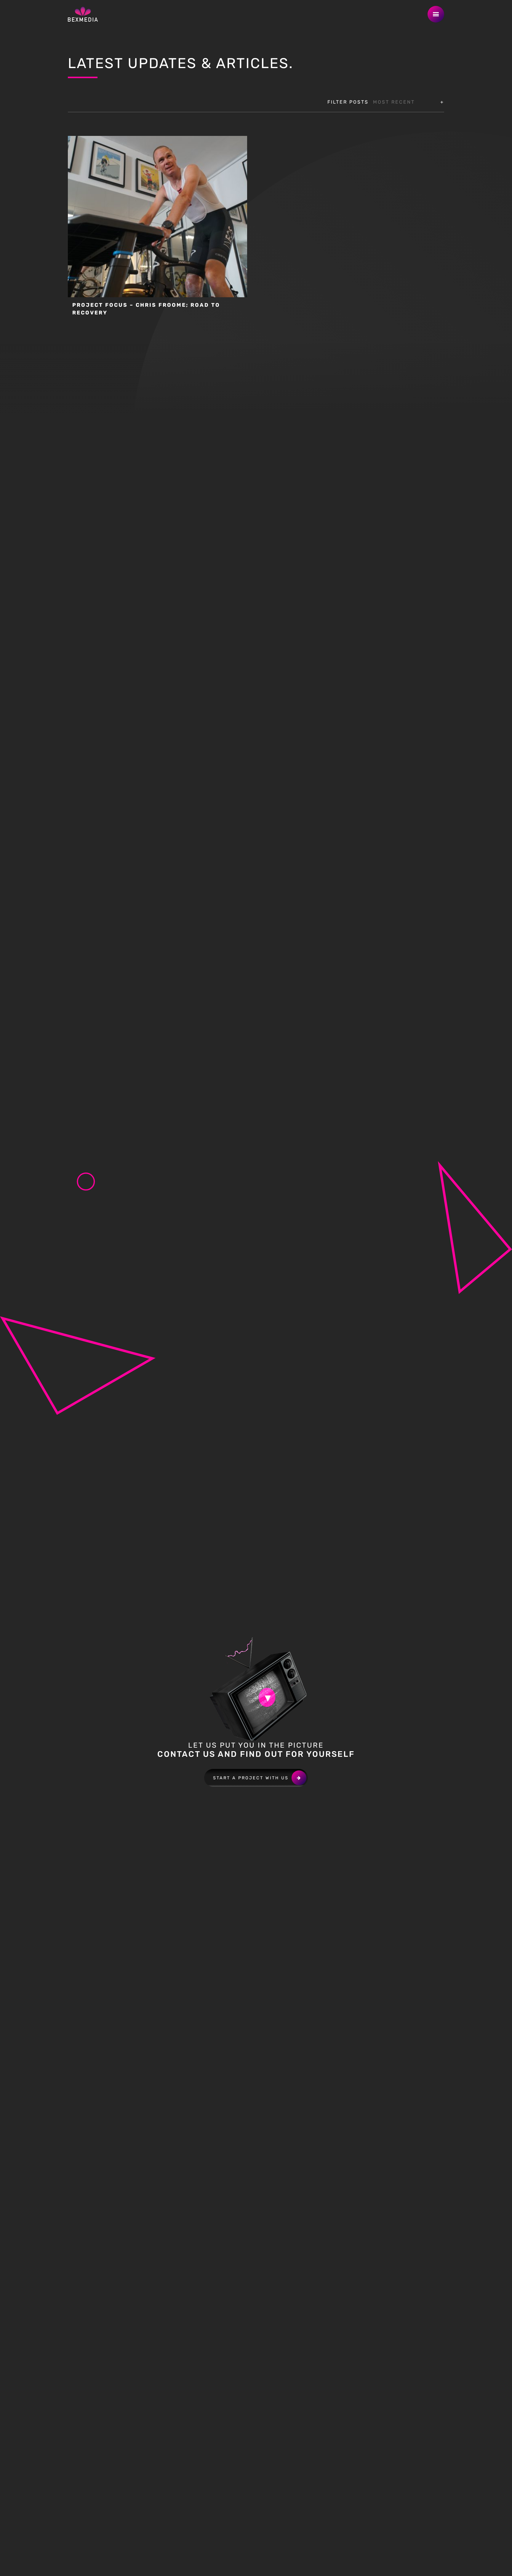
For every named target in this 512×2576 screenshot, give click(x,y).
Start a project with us (251, 1778)
